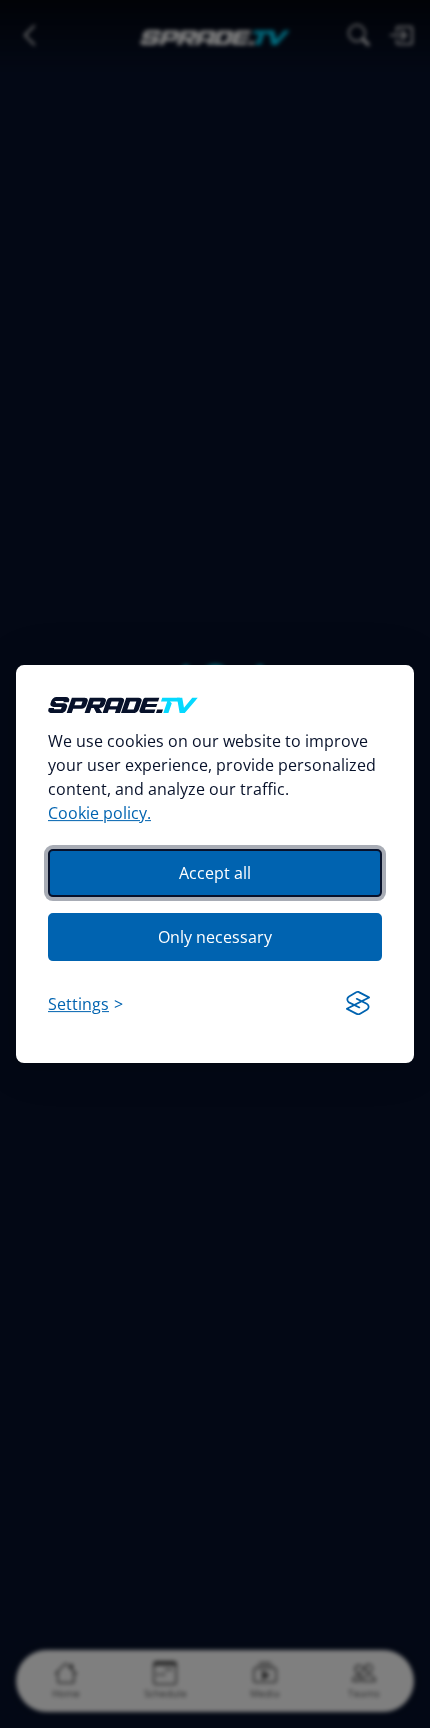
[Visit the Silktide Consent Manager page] (358, 1004)
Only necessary (215, 937)
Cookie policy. (99, 813)
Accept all (215, 873)
